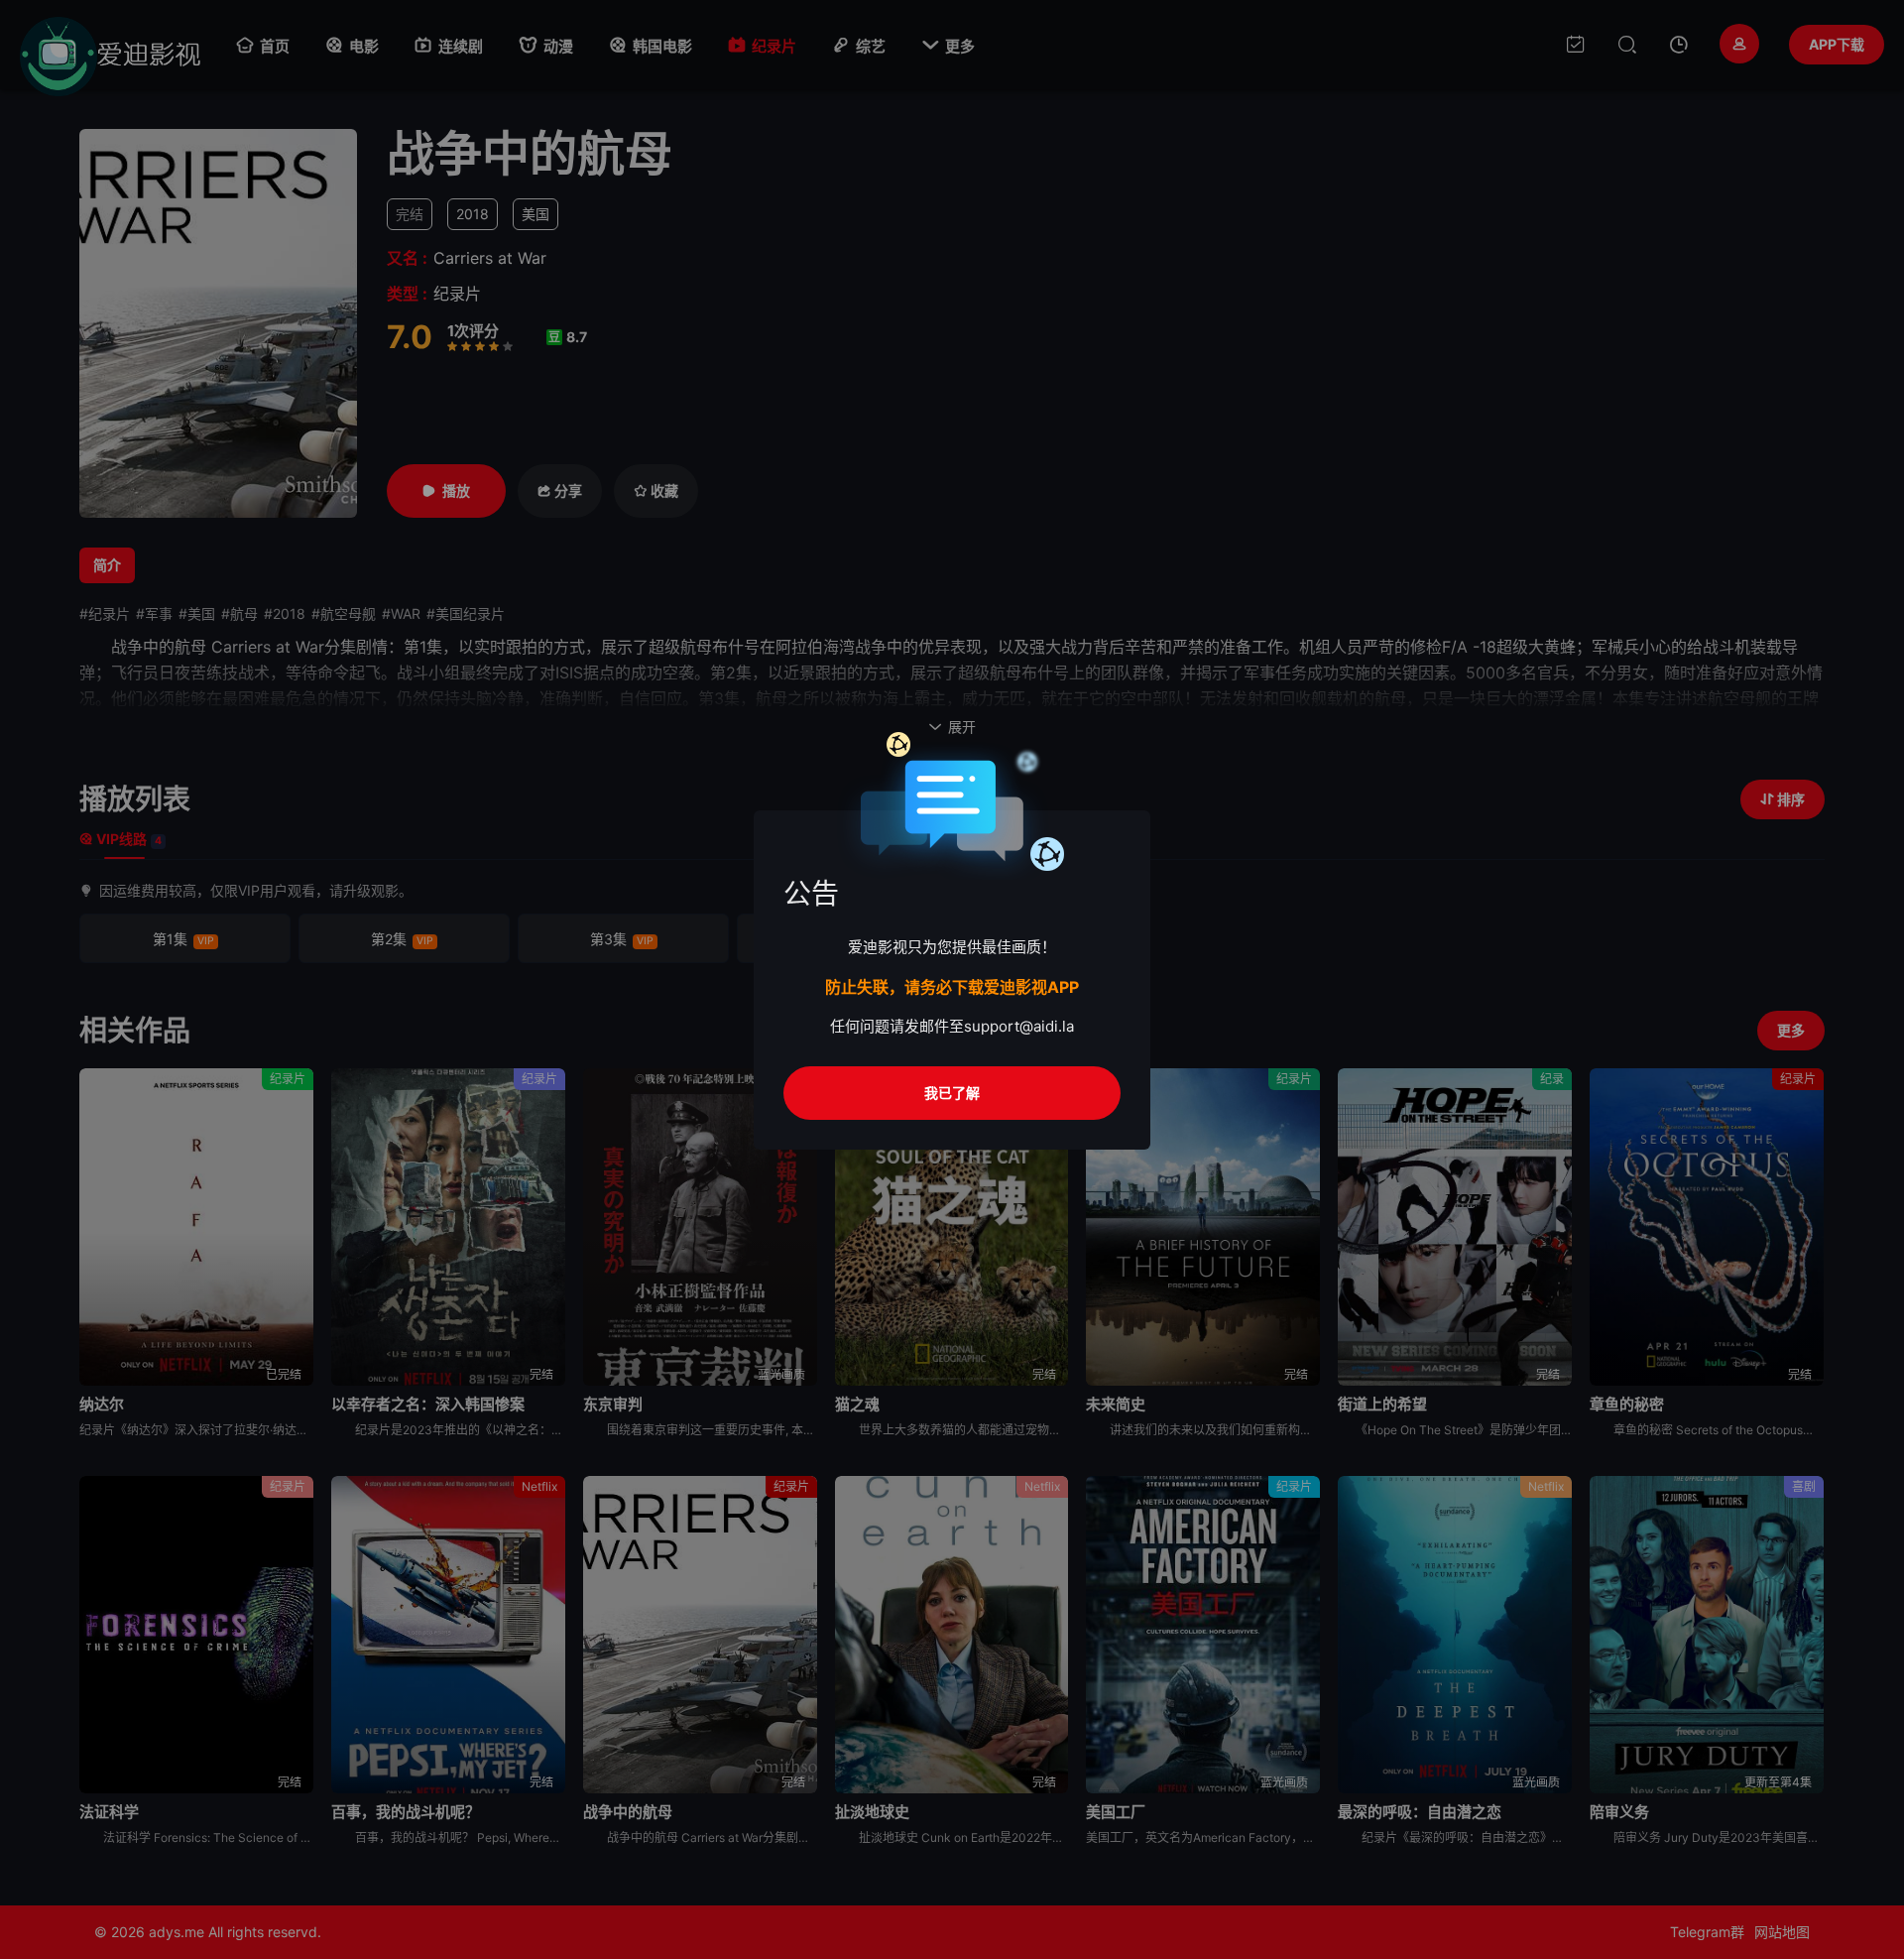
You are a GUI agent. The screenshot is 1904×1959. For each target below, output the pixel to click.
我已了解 (952, 1093)
